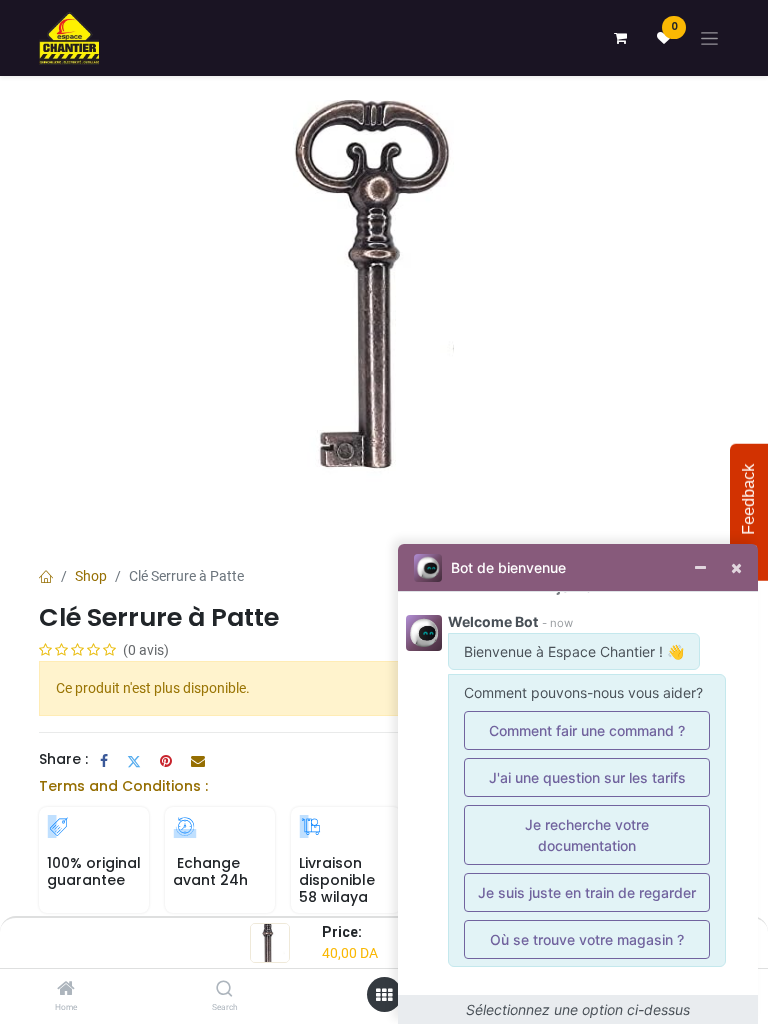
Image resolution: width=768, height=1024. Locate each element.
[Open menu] (384, 995)
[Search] (224, 990)
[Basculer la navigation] (709, 38)
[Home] (66, 990)
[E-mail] (198, 761)
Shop (91, 576)
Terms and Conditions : (123, 786)
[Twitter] (134, 761)
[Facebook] (104, 761)
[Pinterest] (166, 761)
